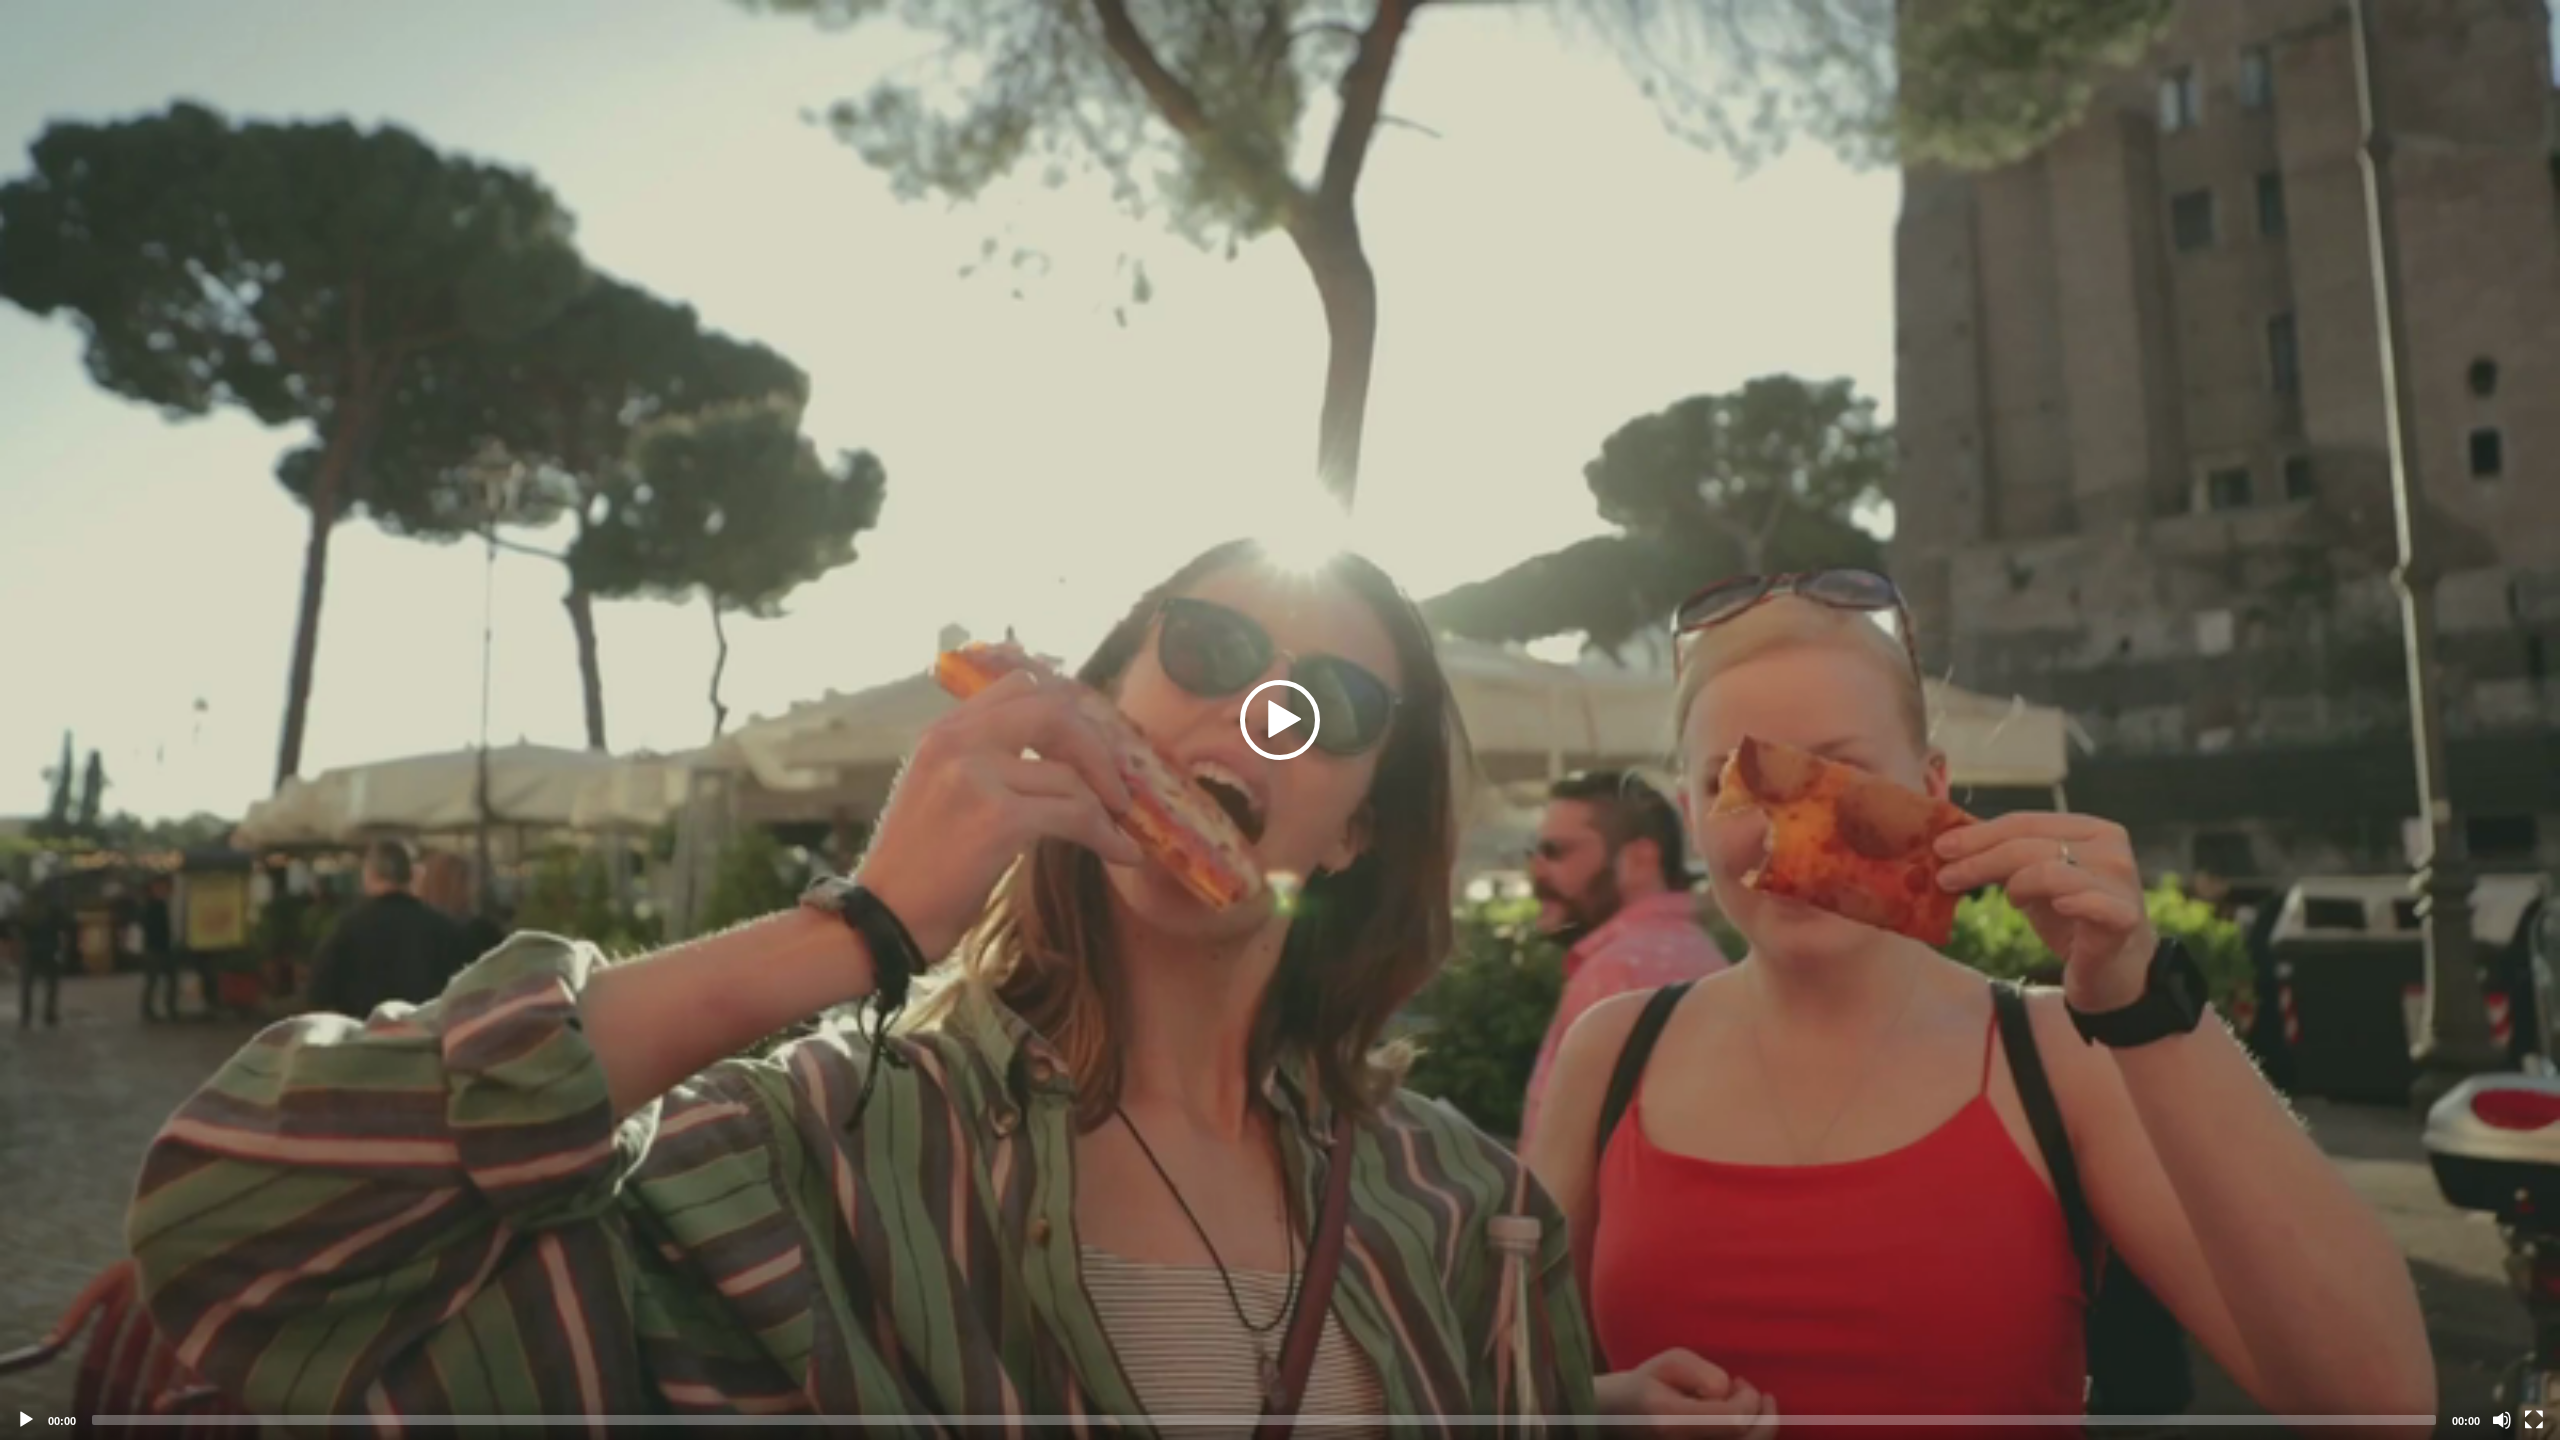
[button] (1280, 720)
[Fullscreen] (2534, 1420)
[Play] (26, 1420)
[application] (1280, 720)
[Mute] (2502, 1420)
